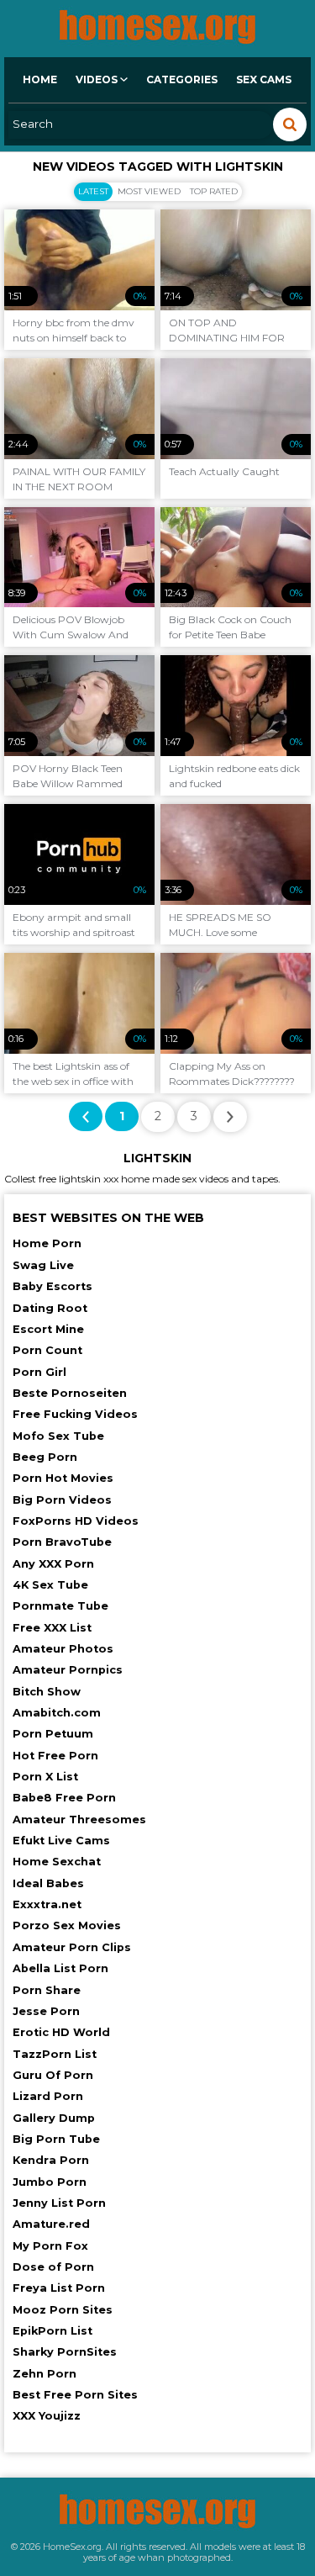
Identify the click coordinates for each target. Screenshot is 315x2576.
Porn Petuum (53, 1734)
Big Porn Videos (62, 1500)
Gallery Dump (54, 2118)
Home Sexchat (57, 1862)
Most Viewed (149, 191)
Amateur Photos (63, 1649)
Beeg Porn (45, 1457)
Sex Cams (264, 79)
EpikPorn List (52, 2331)
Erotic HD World (61, 2032)
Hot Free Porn (55, 1756)
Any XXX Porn (53, 1564)
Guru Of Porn (53, 2075)
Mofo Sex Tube (58, 1436)
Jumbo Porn (50, 2182)
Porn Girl (39, 1372)
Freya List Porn (59, 2288)
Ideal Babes (48, 1883)
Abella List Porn (60, 1968)
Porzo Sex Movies (67, 1925)
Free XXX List (52, 1628)
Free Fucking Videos (75, 1414)
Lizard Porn (48, 2096)
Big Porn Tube (56, 2139)
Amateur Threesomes (79, 1820)
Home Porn (47, 1243)
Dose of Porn (53, 2267)
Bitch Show (47, 1692)
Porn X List (45, 1777)
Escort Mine (48, 1329)
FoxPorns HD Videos (76, 1521)
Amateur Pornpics (68, 1670)
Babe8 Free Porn (64, 1798)
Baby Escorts (52, 1286)
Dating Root (50, 1308)
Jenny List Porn (59, 2203)
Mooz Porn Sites (63, 2310)
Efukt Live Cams (61, 1841)
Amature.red (51, 2224)
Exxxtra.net (47, 1904)
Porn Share (47, 1990)
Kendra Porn (51, 2160)
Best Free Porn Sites (75, 2395)
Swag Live (43, 1265)
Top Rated (214, 191)
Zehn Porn (45, 2374)
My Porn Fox (50, 2246)
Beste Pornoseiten (70, 1393)
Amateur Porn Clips (72, 1947)
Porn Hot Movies (63, 1478)
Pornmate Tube (60, 1606)
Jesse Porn (46, 2011)
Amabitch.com (57, 1713)
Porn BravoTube (62, 1542)
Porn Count (47, 1350)
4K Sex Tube (50, 1585)
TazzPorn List (55, 2054)
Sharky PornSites (65, 2352)
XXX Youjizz (47, 2416)
